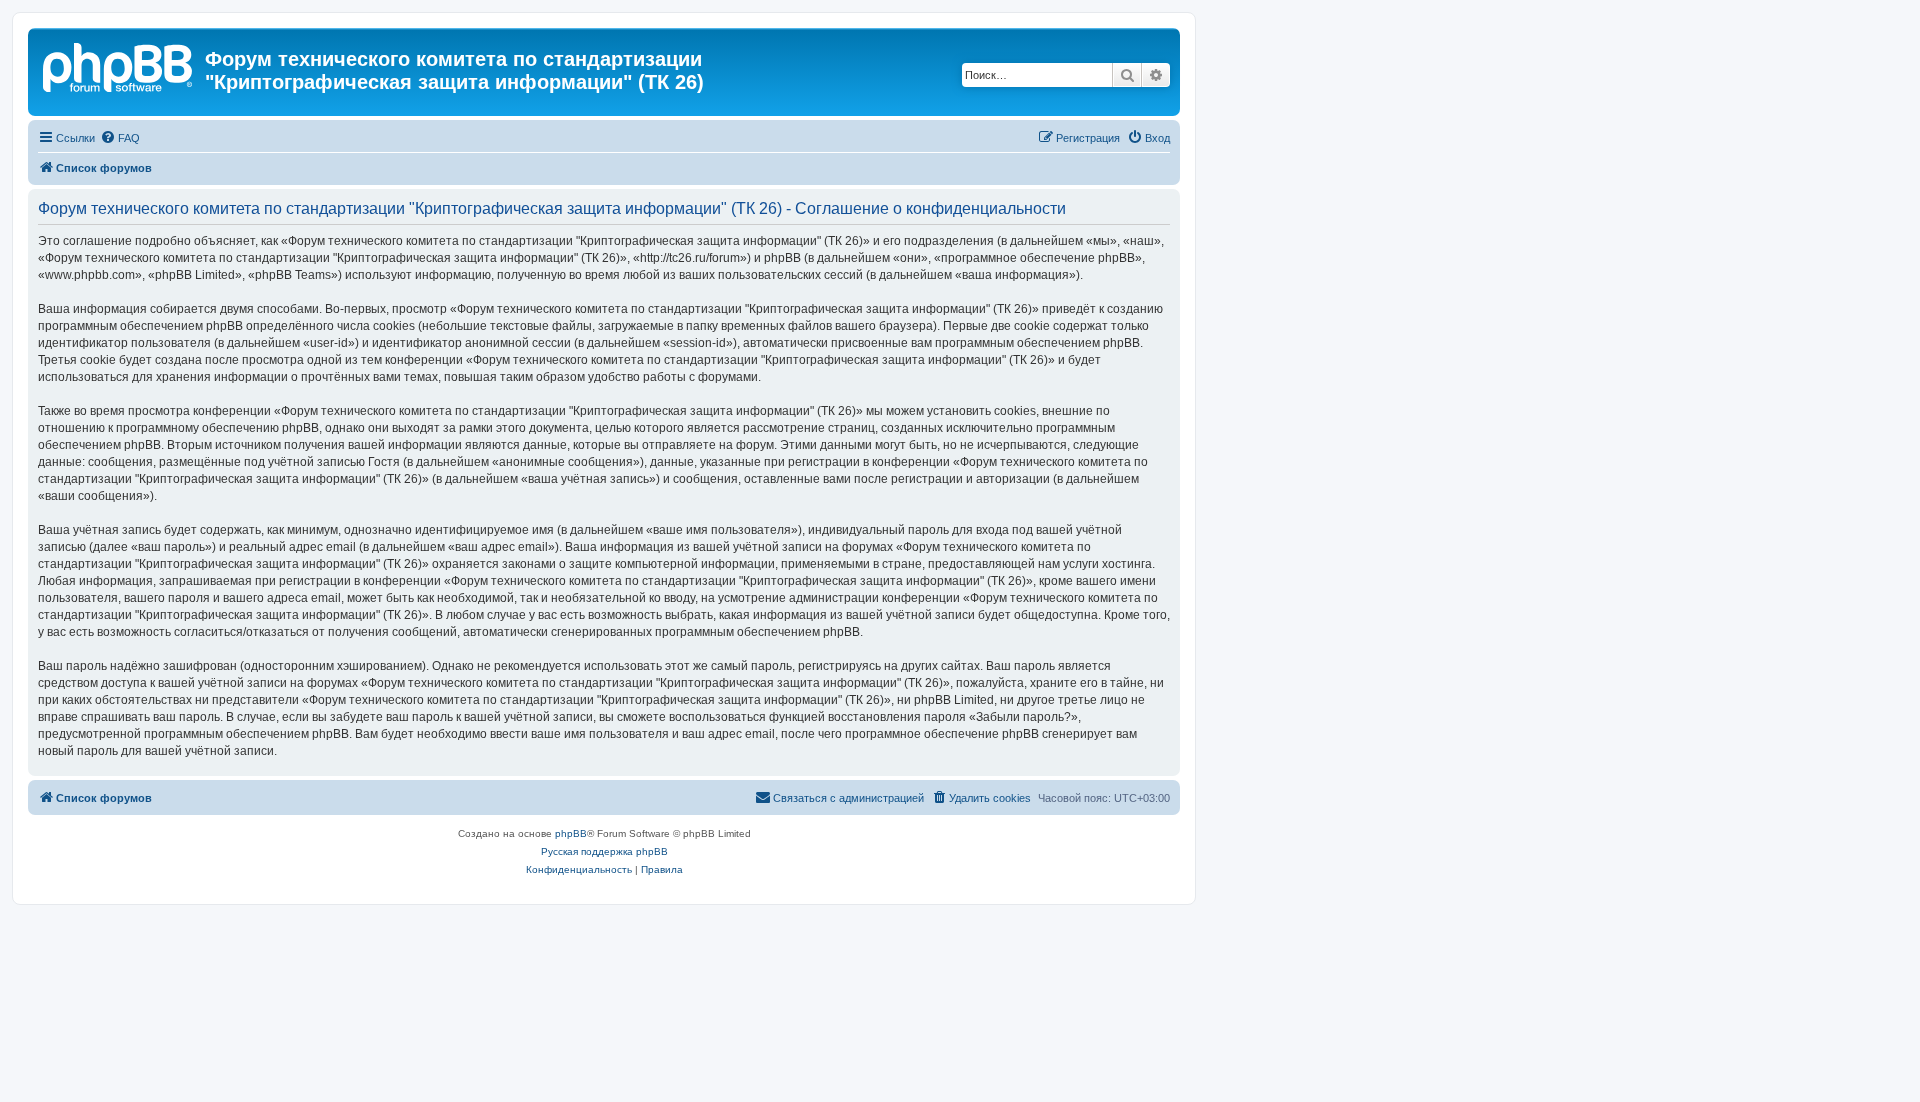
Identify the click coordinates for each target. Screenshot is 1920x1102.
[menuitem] (120, 138)
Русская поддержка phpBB (604, 851)
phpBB (571, 833)
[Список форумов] (119, 65)
